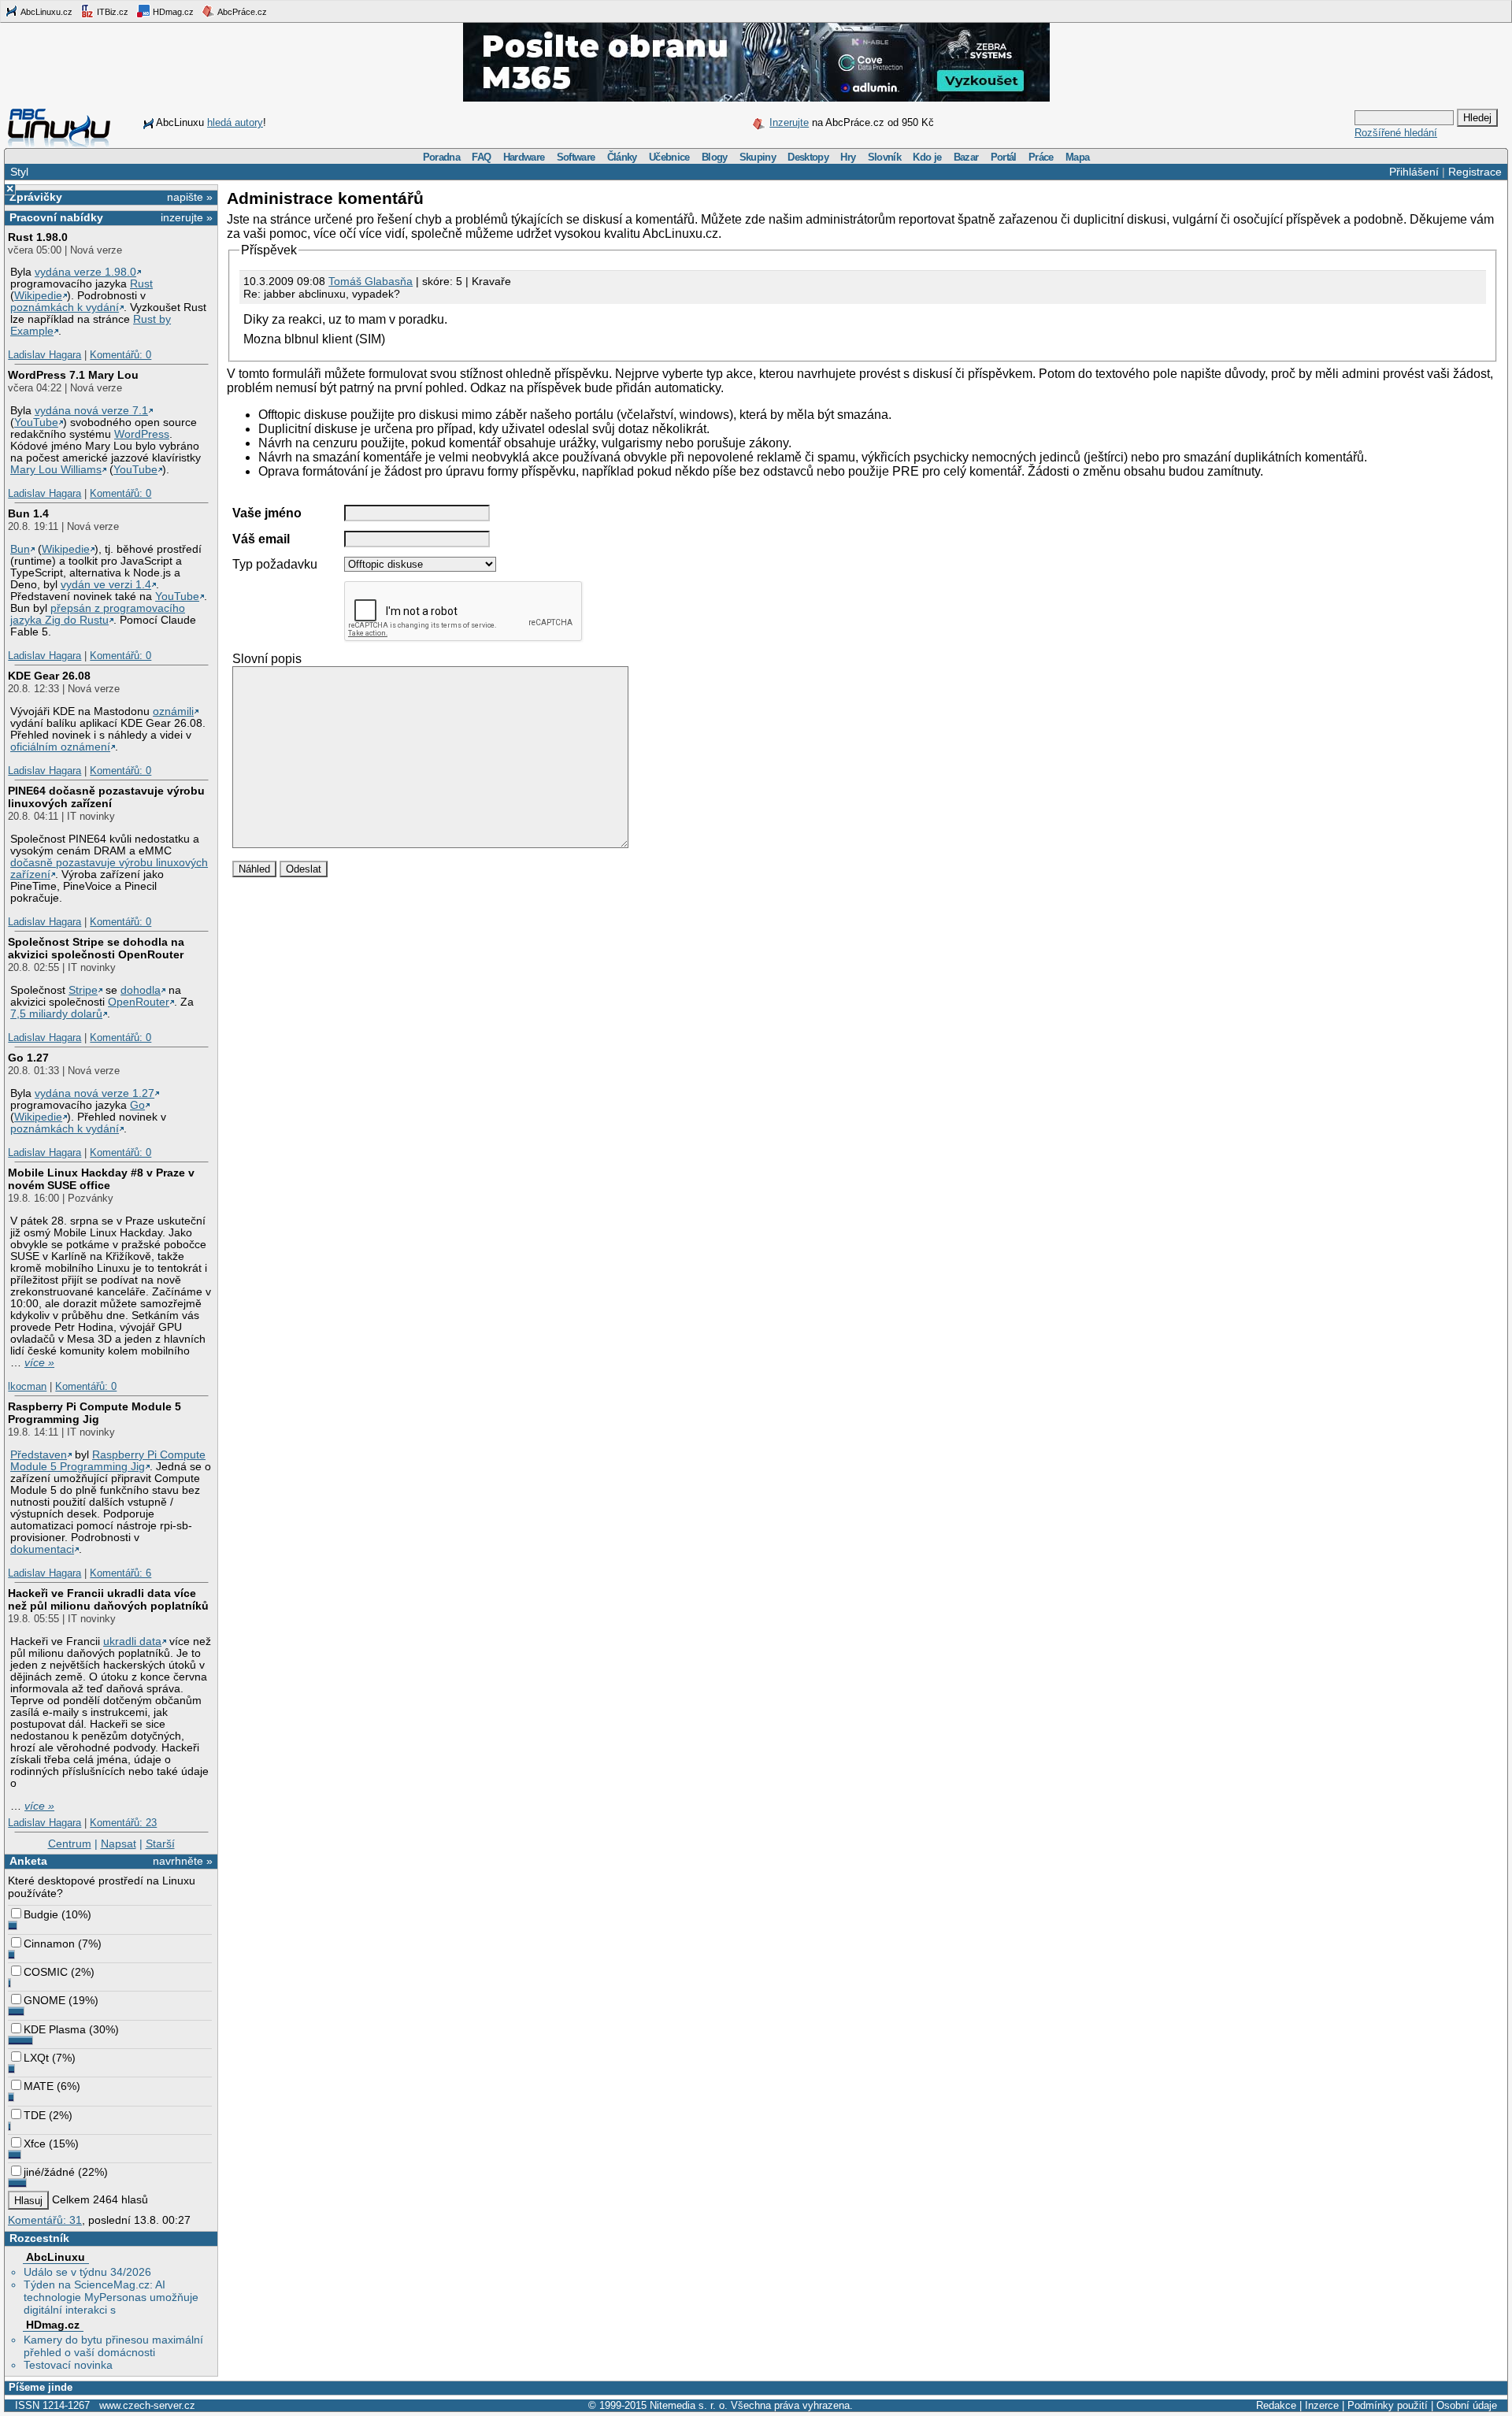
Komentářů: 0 (120, 355)
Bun (20, 549)
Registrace (1475, 172)
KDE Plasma (55, 2029)
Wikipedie (38, 296)
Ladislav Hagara (44, 355)
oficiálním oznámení (60, 747)
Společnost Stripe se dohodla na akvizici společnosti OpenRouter (96, 948)
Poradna (441, 157)
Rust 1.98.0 (38, 237)
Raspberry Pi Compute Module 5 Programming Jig (94, 1413)
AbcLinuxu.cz (46, 12)
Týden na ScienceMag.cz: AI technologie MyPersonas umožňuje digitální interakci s (111, 2297)
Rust (141, 284)
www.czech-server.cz (147, 2405)
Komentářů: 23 (123, 1823)
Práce (1041, 157)
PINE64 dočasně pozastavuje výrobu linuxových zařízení (106, 797)
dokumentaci (42, 1549)
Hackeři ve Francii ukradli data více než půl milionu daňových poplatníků (108, 1599)
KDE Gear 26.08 (49, 676)
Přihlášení (1414, 172)
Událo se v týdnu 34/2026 (87, 2272)
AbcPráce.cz (241, 12)
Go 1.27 (28, 1058)
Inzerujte (789, 122)
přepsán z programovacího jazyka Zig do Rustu (98, 614)
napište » (190, 197)
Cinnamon (49, 1944)
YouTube (36, 422)
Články (622, 157)
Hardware (524, 157)
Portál (1004, 157)
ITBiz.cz (111, 12)
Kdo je (927, 157)
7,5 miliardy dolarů (56, 1014)
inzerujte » (187, 217)
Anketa (28, 1861)
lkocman (27, 1386)
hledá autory (235, 122)
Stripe (83, 990)
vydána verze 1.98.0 (85, 272)
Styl (19, 172)
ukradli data (132, 1642)
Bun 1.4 (28, 513)
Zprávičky (36, 197)
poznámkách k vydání (65, 308)
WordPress (142, 434)
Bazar (966, 157)
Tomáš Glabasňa (371, 281)
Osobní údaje (1467, 2405)
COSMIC (46, 1972)
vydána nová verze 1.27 (94, 1093)
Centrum (70, 1843)
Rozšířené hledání (1396, 133)
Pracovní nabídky (56, 217)
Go (137, 1105)
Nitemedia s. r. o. (689, 2405)
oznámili (173, 711)
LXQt (36, 2058)
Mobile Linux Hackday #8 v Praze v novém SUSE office (101, 1179)
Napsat (119, 1843)
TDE (35, 2115)
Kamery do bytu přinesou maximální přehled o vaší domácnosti (113, 2346)
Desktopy (808, 157)
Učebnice (669, 157)
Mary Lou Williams (56, 470)
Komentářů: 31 (45, 2220)
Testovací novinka (68, 2365)
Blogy (715, 157)
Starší (160, 1843)
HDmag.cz (172, 12)
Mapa (1077, 157)
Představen (39, 1455)
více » (39, 1363)
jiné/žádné (49, 2172)
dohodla (141, 990)
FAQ (481, 157)
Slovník (884, 157)
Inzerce (1322, 2405)
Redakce (1276, 2405)
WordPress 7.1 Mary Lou (73, 375)
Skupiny (758, 157)
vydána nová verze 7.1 (91, 411)
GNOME (44, 2000)
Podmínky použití (1388, 2405)
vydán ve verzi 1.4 (106, 585)
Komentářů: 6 (120, 1573)
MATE (39, 2086)
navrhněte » (183, 1861)
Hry (848, 157)
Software (576, 157)
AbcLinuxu (56, 2257)
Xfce (35, 2144)
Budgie (41, 1914)
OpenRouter (139, 1002)
